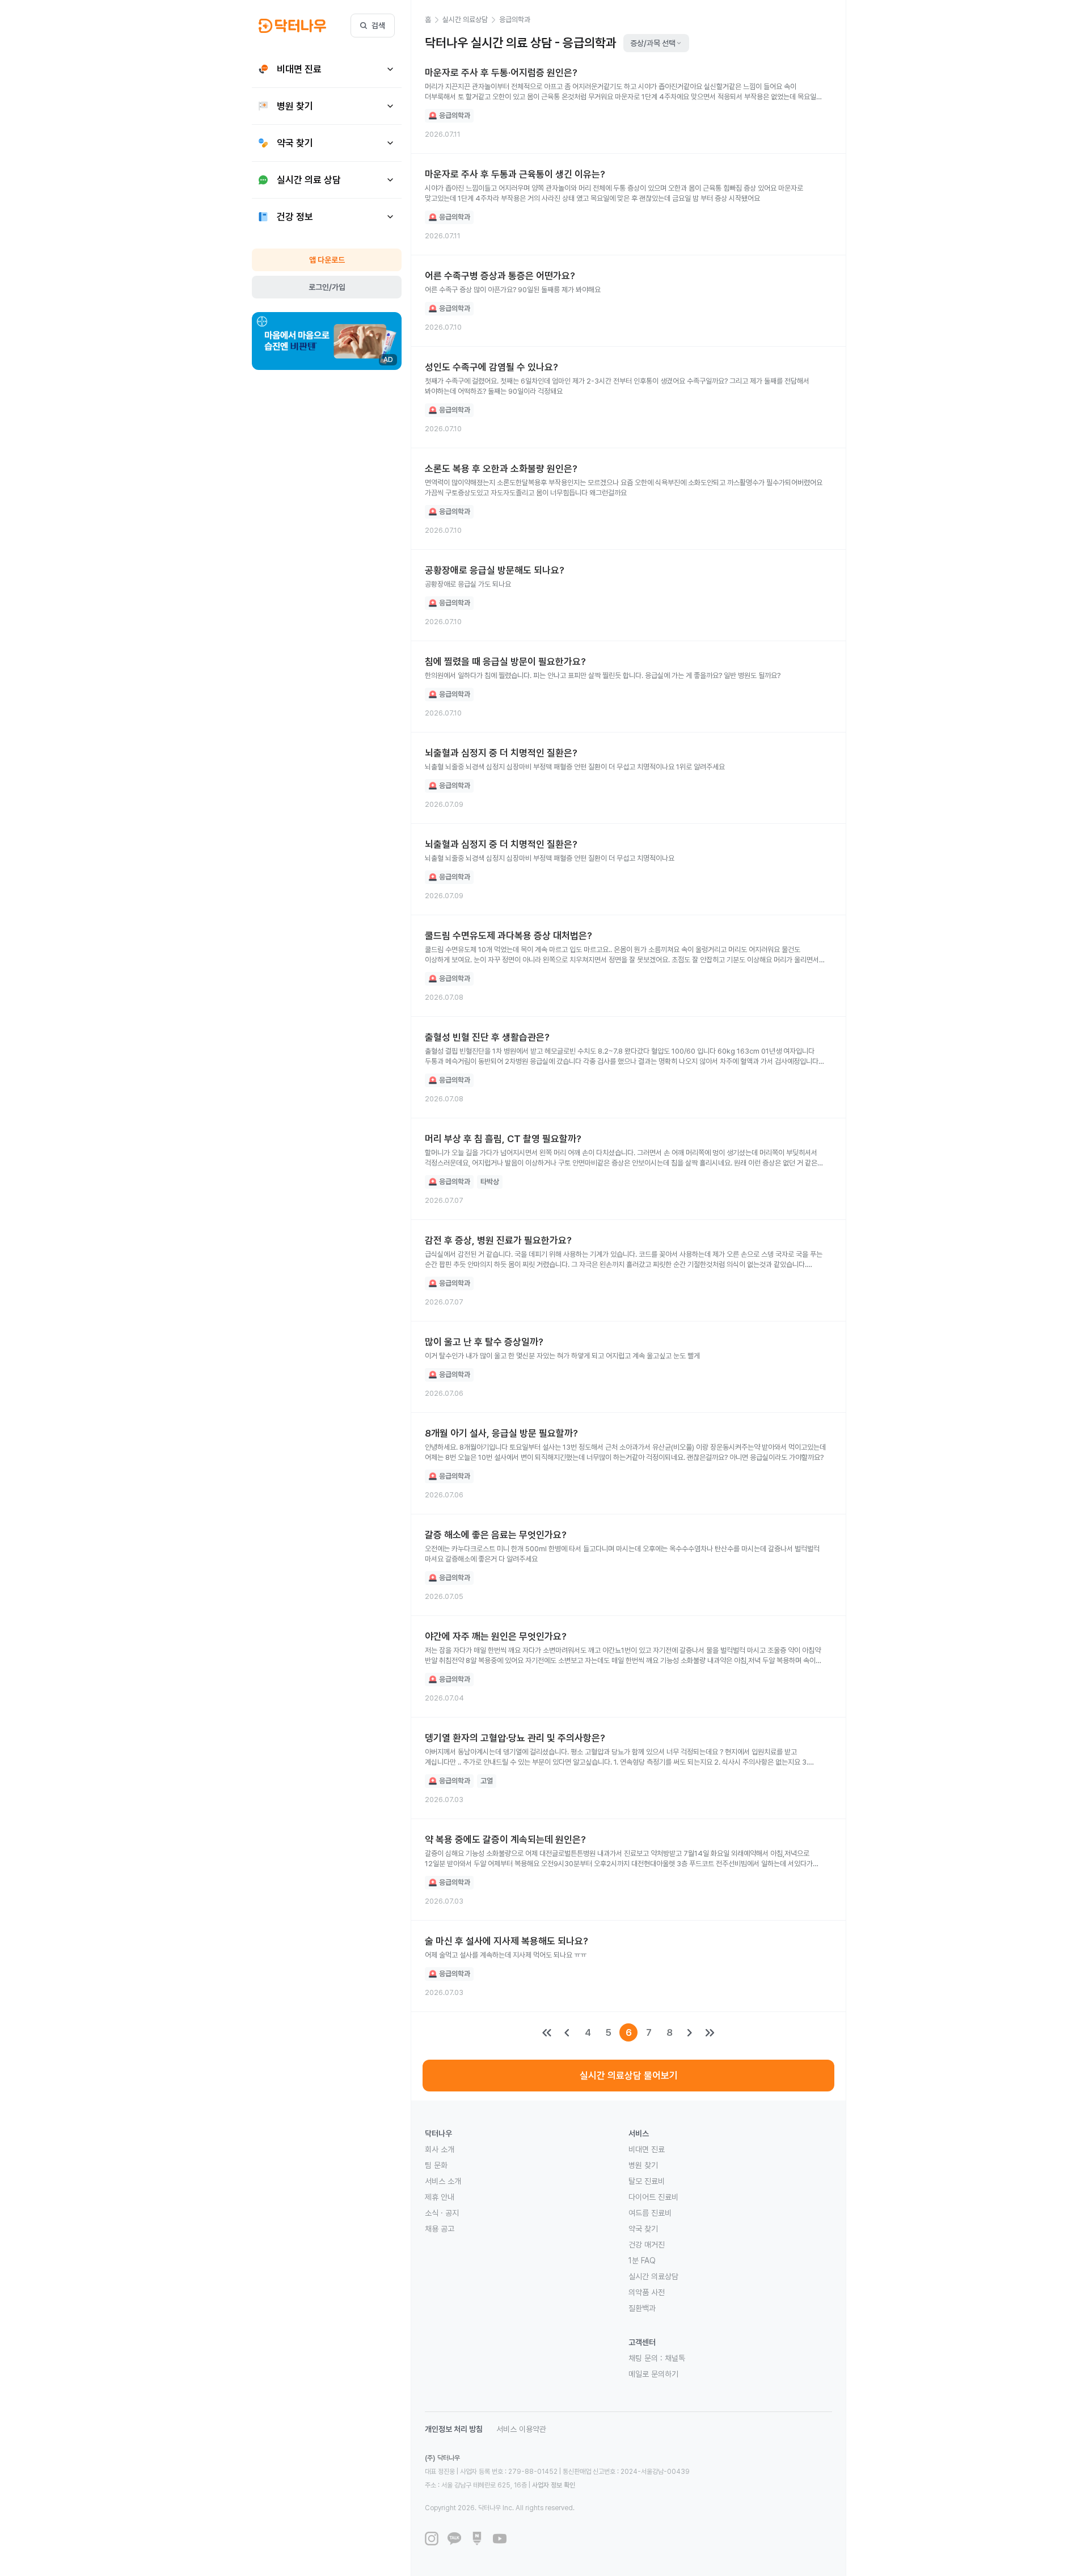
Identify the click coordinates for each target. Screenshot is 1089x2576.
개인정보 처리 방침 (454, 2429)
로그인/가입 (327, 287)
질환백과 (642, 2308)
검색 (378, 26)
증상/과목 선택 (653, 43)
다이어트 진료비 (653, 2197)
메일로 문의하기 (653, 2374)
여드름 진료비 (650, 2213)
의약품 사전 (647, 2292)
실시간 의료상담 (653, 2276)
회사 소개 (440, 2149)
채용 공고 (440, 2229)
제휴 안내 (440, 2197)
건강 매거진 (647, 2245)
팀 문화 (436, 2165)
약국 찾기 (643, 2229)
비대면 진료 (647, 2149)
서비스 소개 (443, 2181)
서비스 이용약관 (521, 2429)
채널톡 (675, 2358)
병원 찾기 (643, 2165)
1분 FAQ (642, 2261)
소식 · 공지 (442, 2213)
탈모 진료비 (647, 2181)
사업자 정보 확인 (554, 2485)
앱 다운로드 (327, 260)
